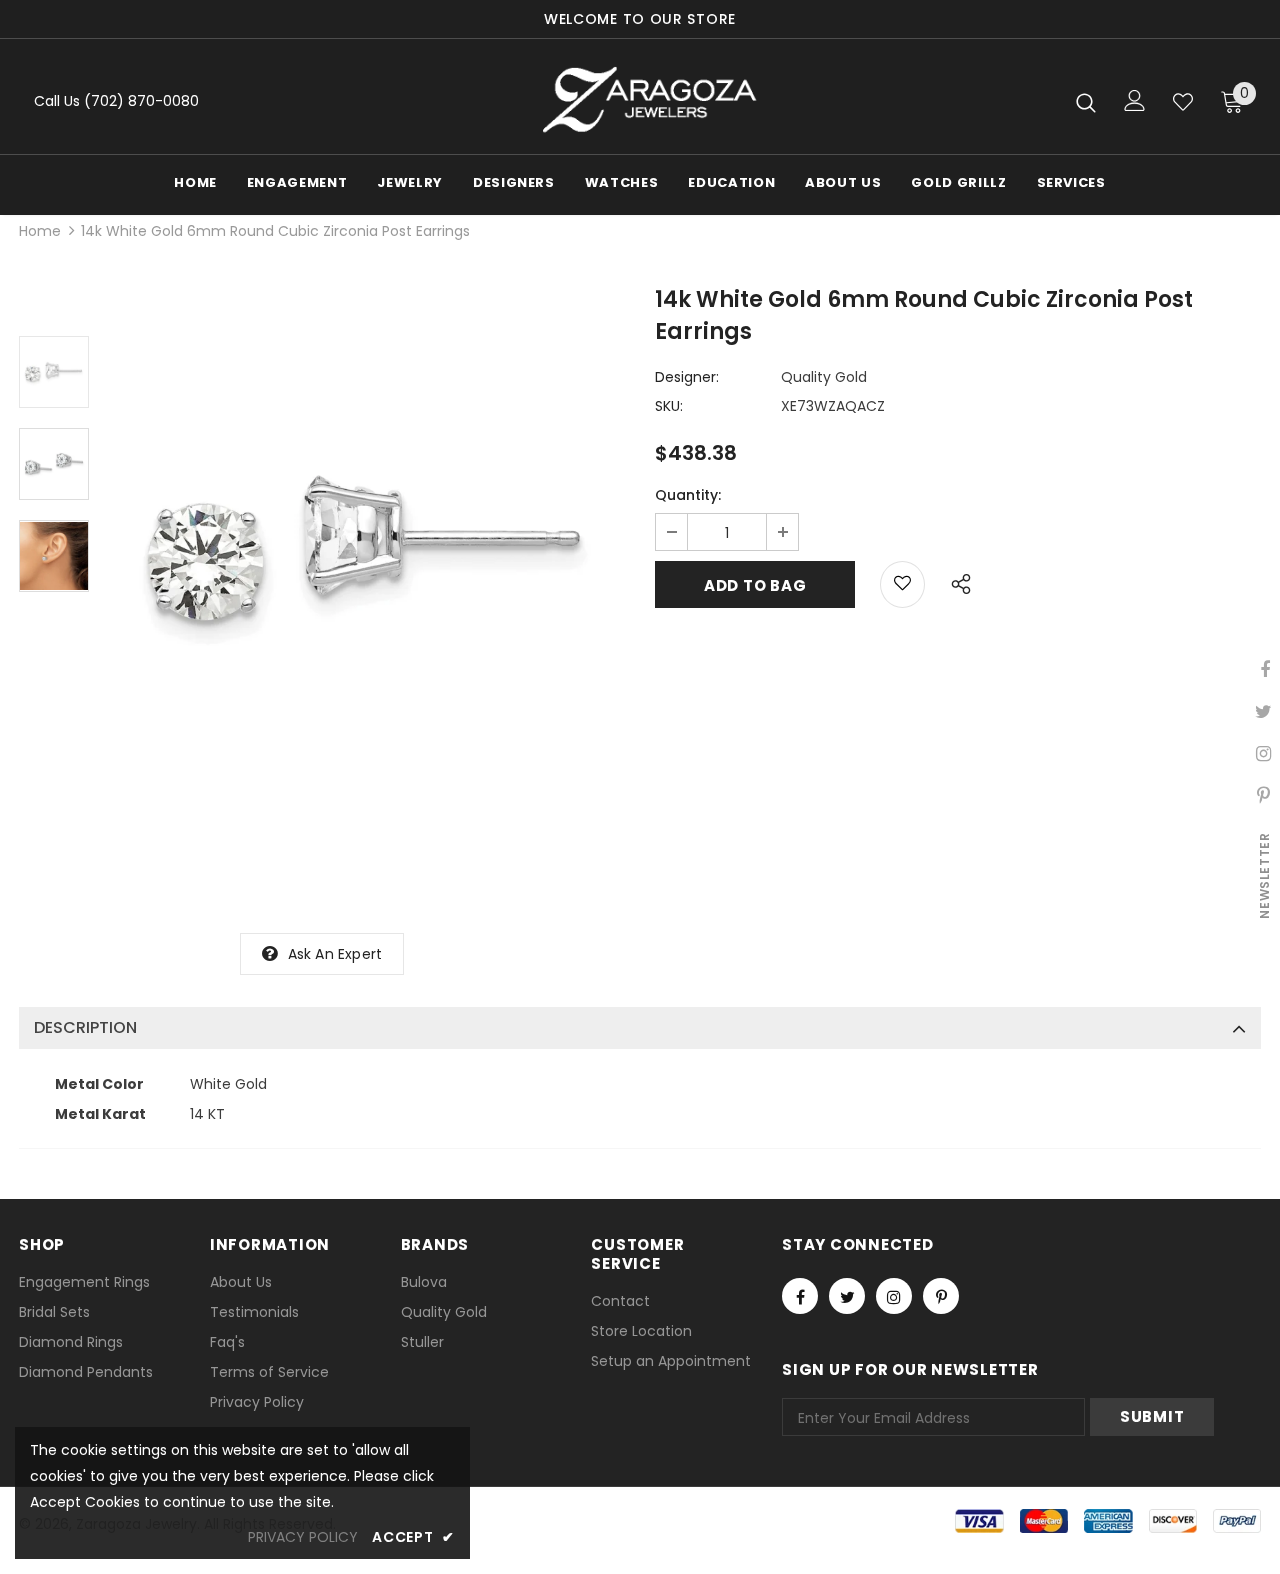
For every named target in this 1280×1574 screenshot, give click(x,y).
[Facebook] (800, 1296)
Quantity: (688, 495)
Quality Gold (824, 377)
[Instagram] (894, 1296)
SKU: (669, 406)
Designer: (687, 377)
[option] (367, 549)
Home (40, 231)
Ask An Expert (335, 954)
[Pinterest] (941, 1296)
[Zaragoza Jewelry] (647, 101)
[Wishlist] (1183, 102)
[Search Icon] (1086, 102)
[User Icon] (1135, 100)
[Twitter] (847, 1296)
